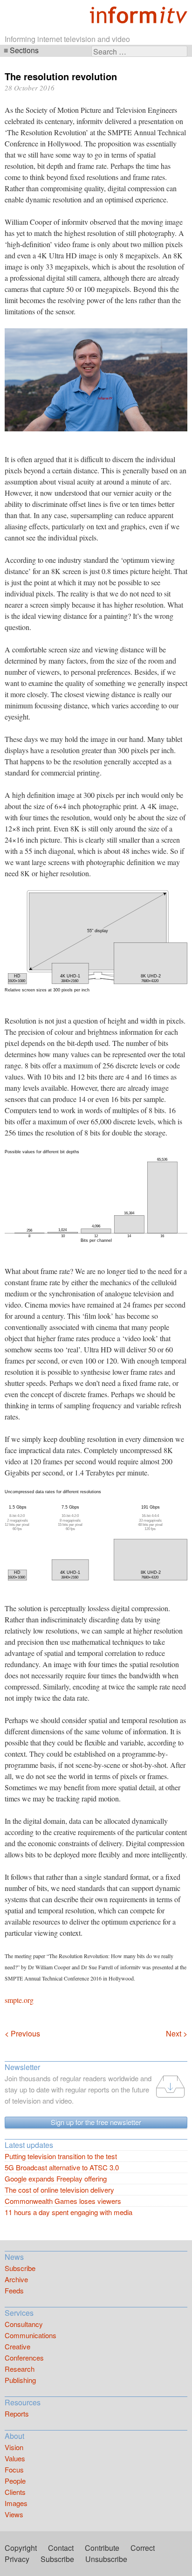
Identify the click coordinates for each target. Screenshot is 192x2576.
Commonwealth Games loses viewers (63, 2201)
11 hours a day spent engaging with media (69, 2212)
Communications (31, 2335)
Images (16, 2503)
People (15, 2481)
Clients (15, 2492)
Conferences (24, 2358)
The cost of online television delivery (59, 2190)
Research (20, 2369)
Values (15, 2458)
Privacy (17, 2559)
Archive (16, 2279)
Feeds (14, 2290)
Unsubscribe (106, 2559)
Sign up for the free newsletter (96, 2122)
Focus (14, 2469)
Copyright (21, 2548)
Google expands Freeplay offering (56, 2178)
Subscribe (20, 2268)
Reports (17, 2413)
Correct (143, 2548)
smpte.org (19, 2000)
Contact (61, 2548)
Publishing (20, 2380)
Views (14, 2514)
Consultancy (24, 2324)
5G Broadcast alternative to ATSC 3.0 (62, 2167)
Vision (14, 2447)
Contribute (102, 2548)
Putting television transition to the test (61, 2156)
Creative (17, 2346)
